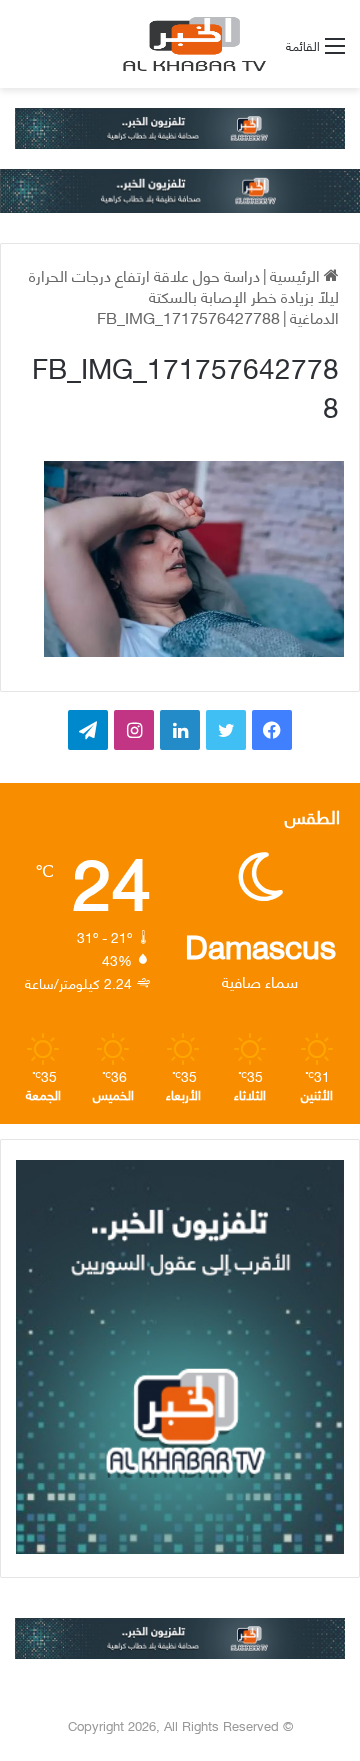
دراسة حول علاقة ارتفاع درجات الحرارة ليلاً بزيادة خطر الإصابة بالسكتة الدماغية (184, 295)
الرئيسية (297, 274)
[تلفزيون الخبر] (191, 44)
